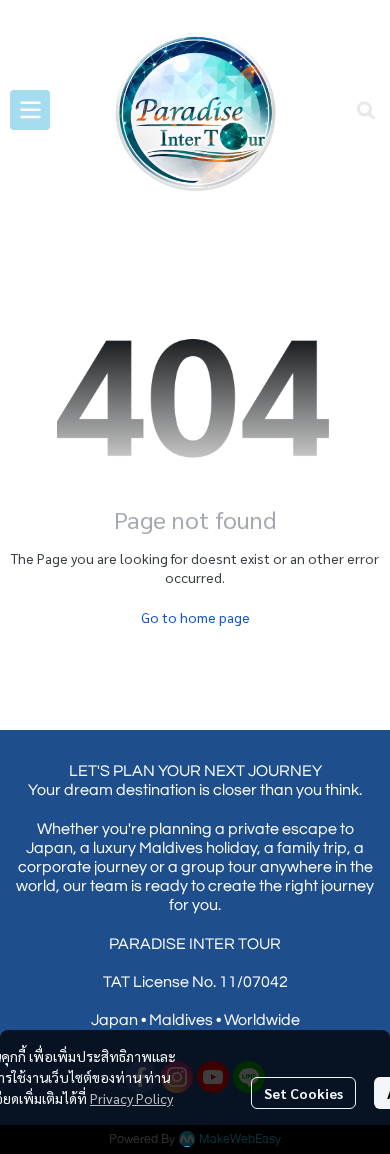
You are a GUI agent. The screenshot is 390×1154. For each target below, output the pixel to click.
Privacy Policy (131, 1098)
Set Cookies (303, 1093)
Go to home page (195, 617)
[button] (366, 110)
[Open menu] (30, 110)
